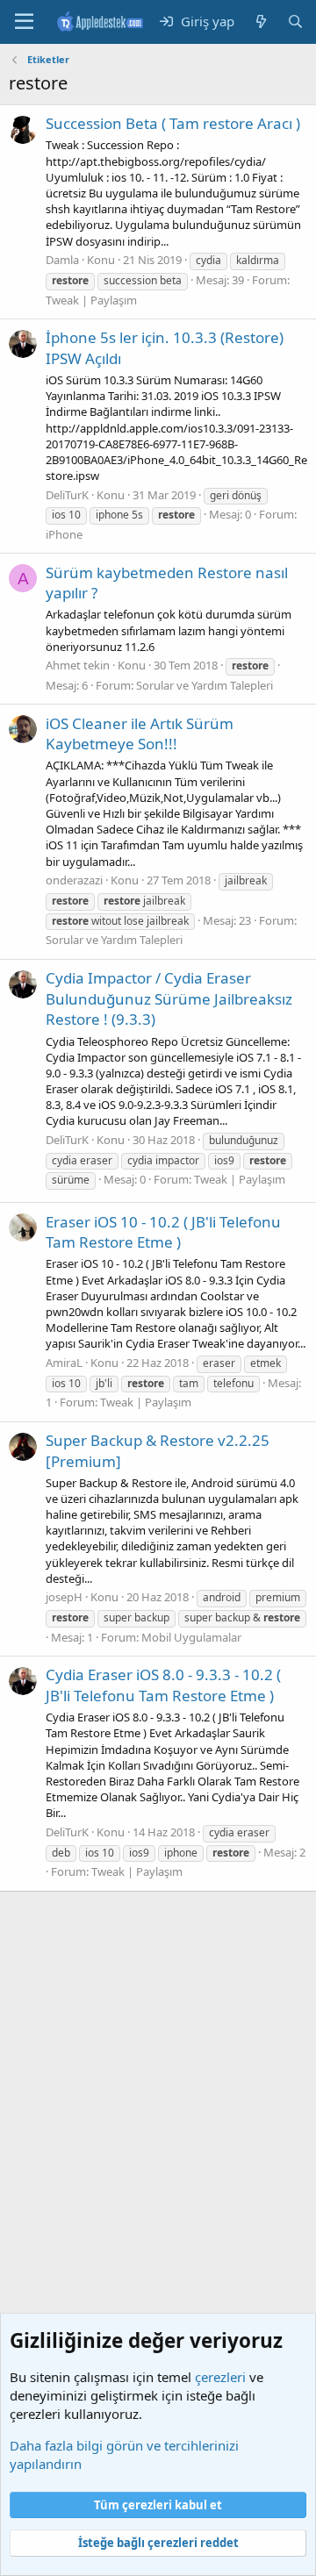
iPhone (64, 534)
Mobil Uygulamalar (191, 1637)
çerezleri (220, 2377)
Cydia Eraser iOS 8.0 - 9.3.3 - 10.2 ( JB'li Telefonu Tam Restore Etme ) (163, 1685)
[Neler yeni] (260, 21)
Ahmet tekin (78, 665)
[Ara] (295, 21)
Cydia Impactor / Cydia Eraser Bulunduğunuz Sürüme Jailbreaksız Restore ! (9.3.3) (169, 999)
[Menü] (24, 22)
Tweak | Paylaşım (91, 300)
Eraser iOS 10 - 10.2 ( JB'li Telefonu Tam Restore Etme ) (163, 1232)
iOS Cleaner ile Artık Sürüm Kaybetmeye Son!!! (140, 734)
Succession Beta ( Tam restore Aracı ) (173, 123)
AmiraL (64, 1363)
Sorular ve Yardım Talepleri (205, 685)
